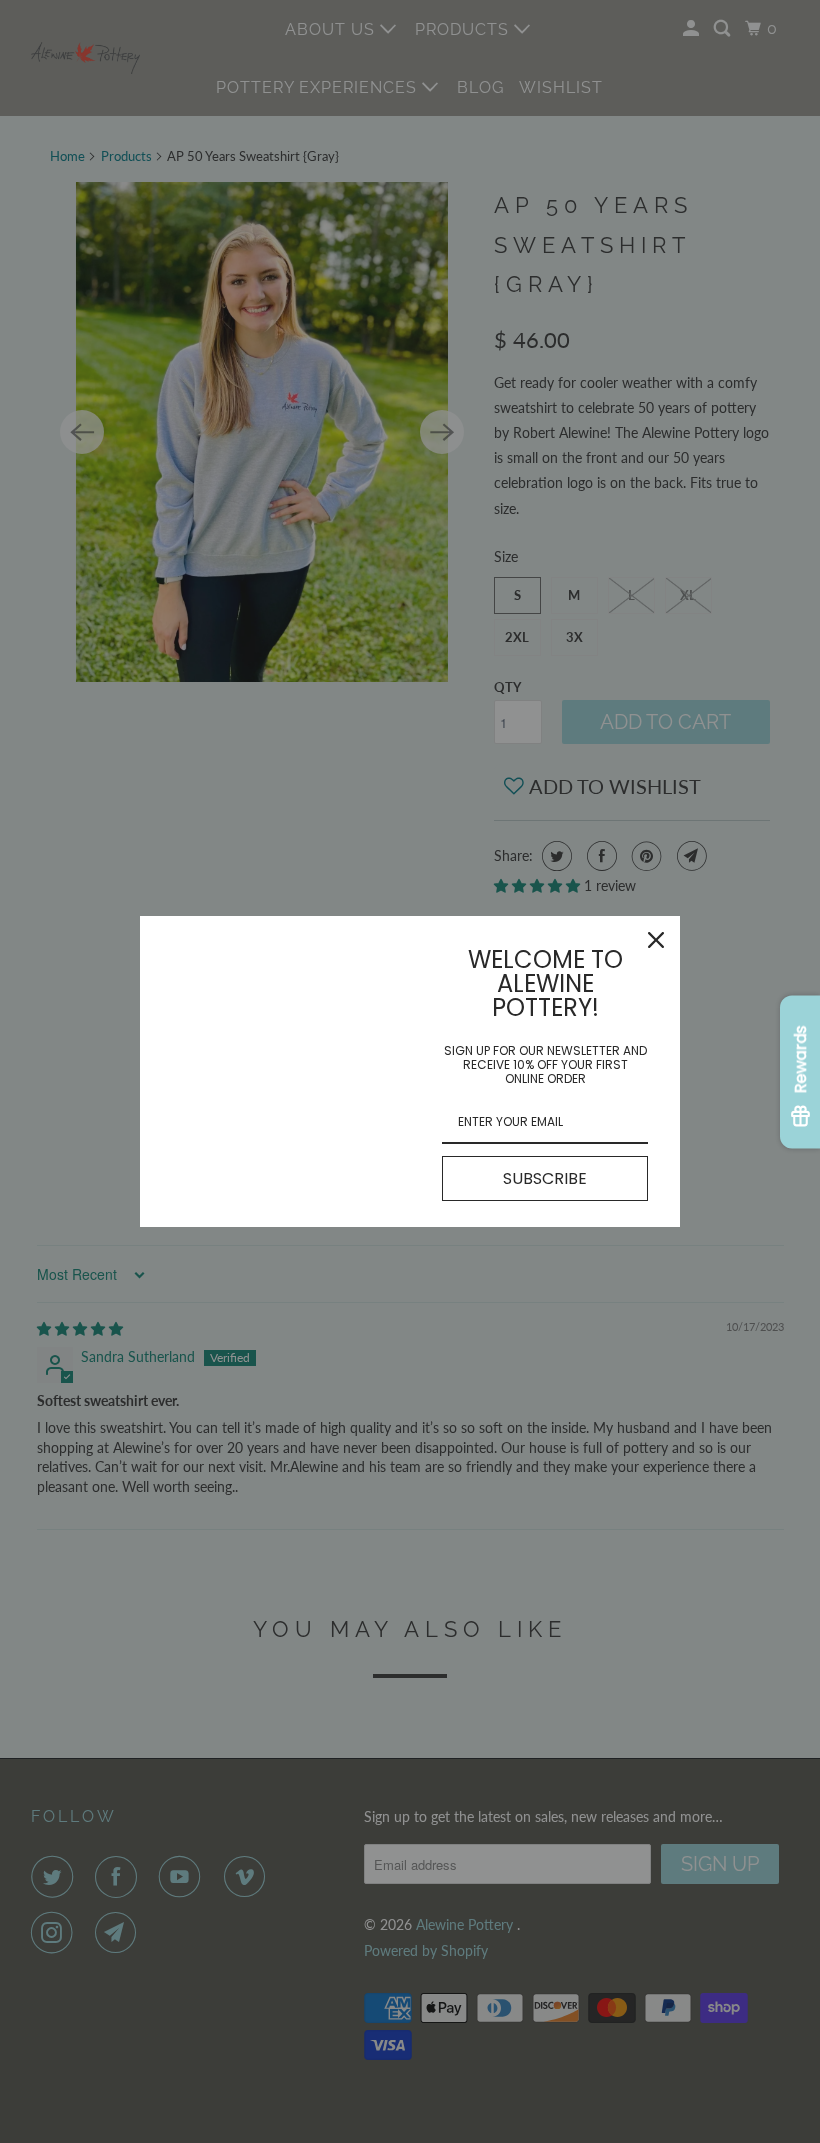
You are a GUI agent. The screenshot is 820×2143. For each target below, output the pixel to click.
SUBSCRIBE (545, 1178)
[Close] (656, 940)
